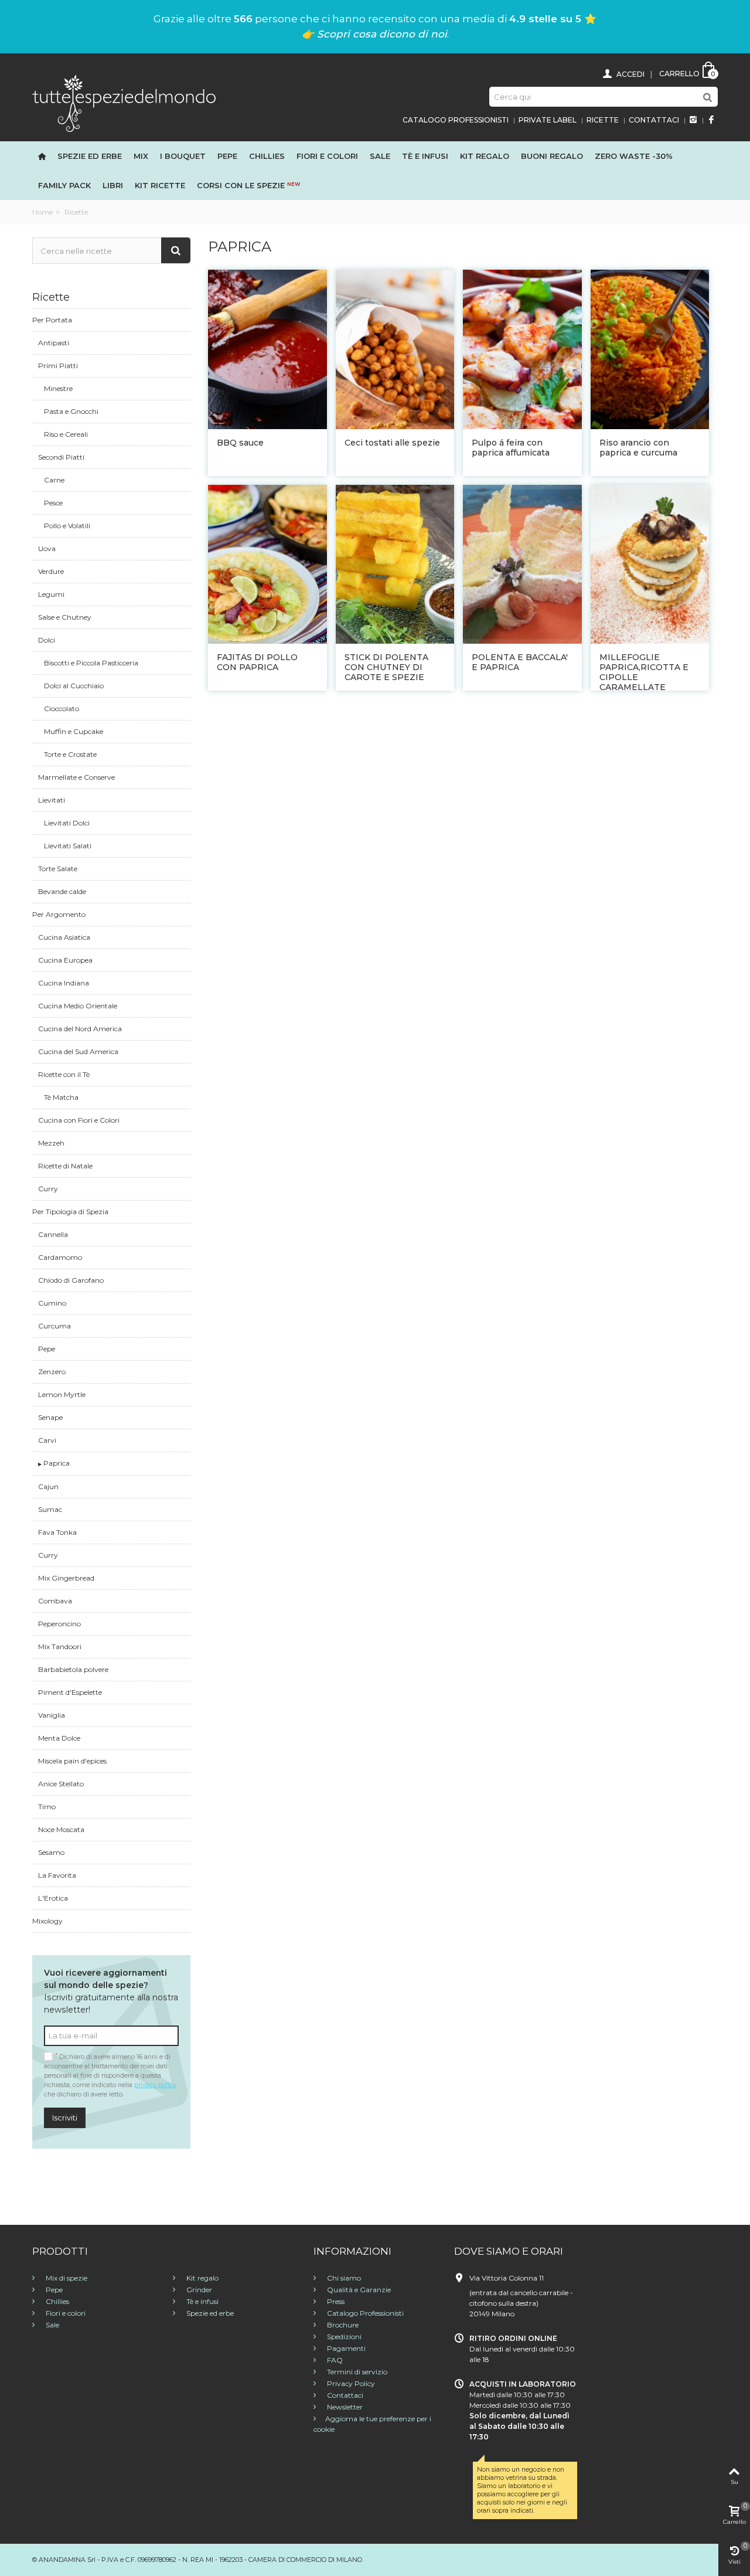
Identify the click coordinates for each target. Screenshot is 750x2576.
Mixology (47, 1921)
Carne (54, 480)
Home (42, 212)
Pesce (53, 503)
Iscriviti (65, 2118)
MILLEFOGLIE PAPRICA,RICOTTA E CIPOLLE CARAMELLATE (644, 672)
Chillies (267, 156)
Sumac (50, 1509)
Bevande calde (62, 891)
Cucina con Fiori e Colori (79, 1120)
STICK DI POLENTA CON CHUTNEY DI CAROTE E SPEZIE (386, 667)
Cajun (48, 1486)
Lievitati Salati (68, 846)
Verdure (51, 571)
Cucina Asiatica (64, 937)
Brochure (342, 2325)
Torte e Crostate (70, 754)
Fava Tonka (57, 1532)
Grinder (198, 2290)
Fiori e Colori (327, 156)
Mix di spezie (66, 2278)
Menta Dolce (59, 1738)
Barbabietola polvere (73, 1669)
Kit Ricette (160, 185)
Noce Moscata (61, 1829)
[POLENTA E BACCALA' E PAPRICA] (522, 564)
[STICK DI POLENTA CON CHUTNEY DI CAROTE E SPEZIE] (395, 564)
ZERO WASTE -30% (634, 156)
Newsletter (344, 2407)
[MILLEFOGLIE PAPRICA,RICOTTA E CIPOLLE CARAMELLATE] (650, 564)
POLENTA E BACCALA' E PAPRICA (520, 662)
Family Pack (64, 185)
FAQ (334, 2360)
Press (335, 2301)
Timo (47, 1807)
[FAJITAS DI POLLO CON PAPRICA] (267, 564)
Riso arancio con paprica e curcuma (638, 448)
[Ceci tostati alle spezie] (395, 349)
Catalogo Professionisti (456, 120)
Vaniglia (52, 1715)
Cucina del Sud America (78, 1051)
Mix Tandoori (60, 1646)
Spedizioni (343, 2337)
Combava (55, 1601)
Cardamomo (60, 1257)
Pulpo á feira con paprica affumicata (511, 448)
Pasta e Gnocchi (71, 411)
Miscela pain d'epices (72, 1761)
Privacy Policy (350, 2383)
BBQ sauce (241, 443)
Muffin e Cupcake (74, 731)
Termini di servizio (356, 2372)
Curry (48, 1189)
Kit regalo (485, 156)
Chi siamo (343, 2278)
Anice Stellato (61, 1784)
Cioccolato (62, 708)
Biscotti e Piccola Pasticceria (91, 663)
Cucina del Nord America (80, 1029)
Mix (141, 156)
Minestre (58, 388)
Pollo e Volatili (67, 526)
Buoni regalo (552, 156)
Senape (50, 1417)
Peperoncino (59, 1624)
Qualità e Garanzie (358, 2290)
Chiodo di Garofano (71, 1280)
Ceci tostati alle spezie (392, 443)
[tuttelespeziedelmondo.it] (124, 102)
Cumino (52, 1303)
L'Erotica (53, 1898)
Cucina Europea (65, 960)
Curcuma (54, 1326)
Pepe (227, 156)
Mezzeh (51, 1143)
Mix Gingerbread (66, 1578)
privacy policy (155, 2085)
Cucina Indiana (64, 983)
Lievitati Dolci (67, 823)
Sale (380, 156)
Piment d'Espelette (70, 1692)
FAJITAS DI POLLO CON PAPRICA (257, 662)
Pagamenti (345, 2348)
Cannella (53, 1234)
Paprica (56, 1463)
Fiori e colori (65, 2313)
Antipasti (54, 343)
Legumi (51, 594)
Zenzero (52, 1372)
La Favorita (57, 1875)
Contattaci (654, 120)
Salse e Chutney (65, 617)
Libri (113, 185)
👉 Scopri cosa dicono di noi (374, 34)
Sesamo (51, 1852)
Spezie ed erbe (90, 156)
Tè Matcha (61, 1097)
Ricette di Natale (65, 1166)
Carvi (47, 1440)
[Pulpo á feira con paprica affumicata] (522, 349)
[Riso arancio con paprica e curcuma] (650, 349)
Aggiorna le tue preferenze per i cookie (372, 2424)
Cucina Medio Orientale (78, 1006)
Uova (47, 548)
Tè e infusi (425, 156)
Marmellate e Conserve (76, 777)
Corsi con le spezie (248, 185)
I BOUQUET (183, 156)
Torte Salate (58, 869)
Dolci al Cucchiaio (74, 686)
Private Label (548, 120)
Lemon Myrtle (62, 1394)
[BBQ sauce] (267, 349)
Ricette (603, 120)
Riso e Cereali (66, 434)
